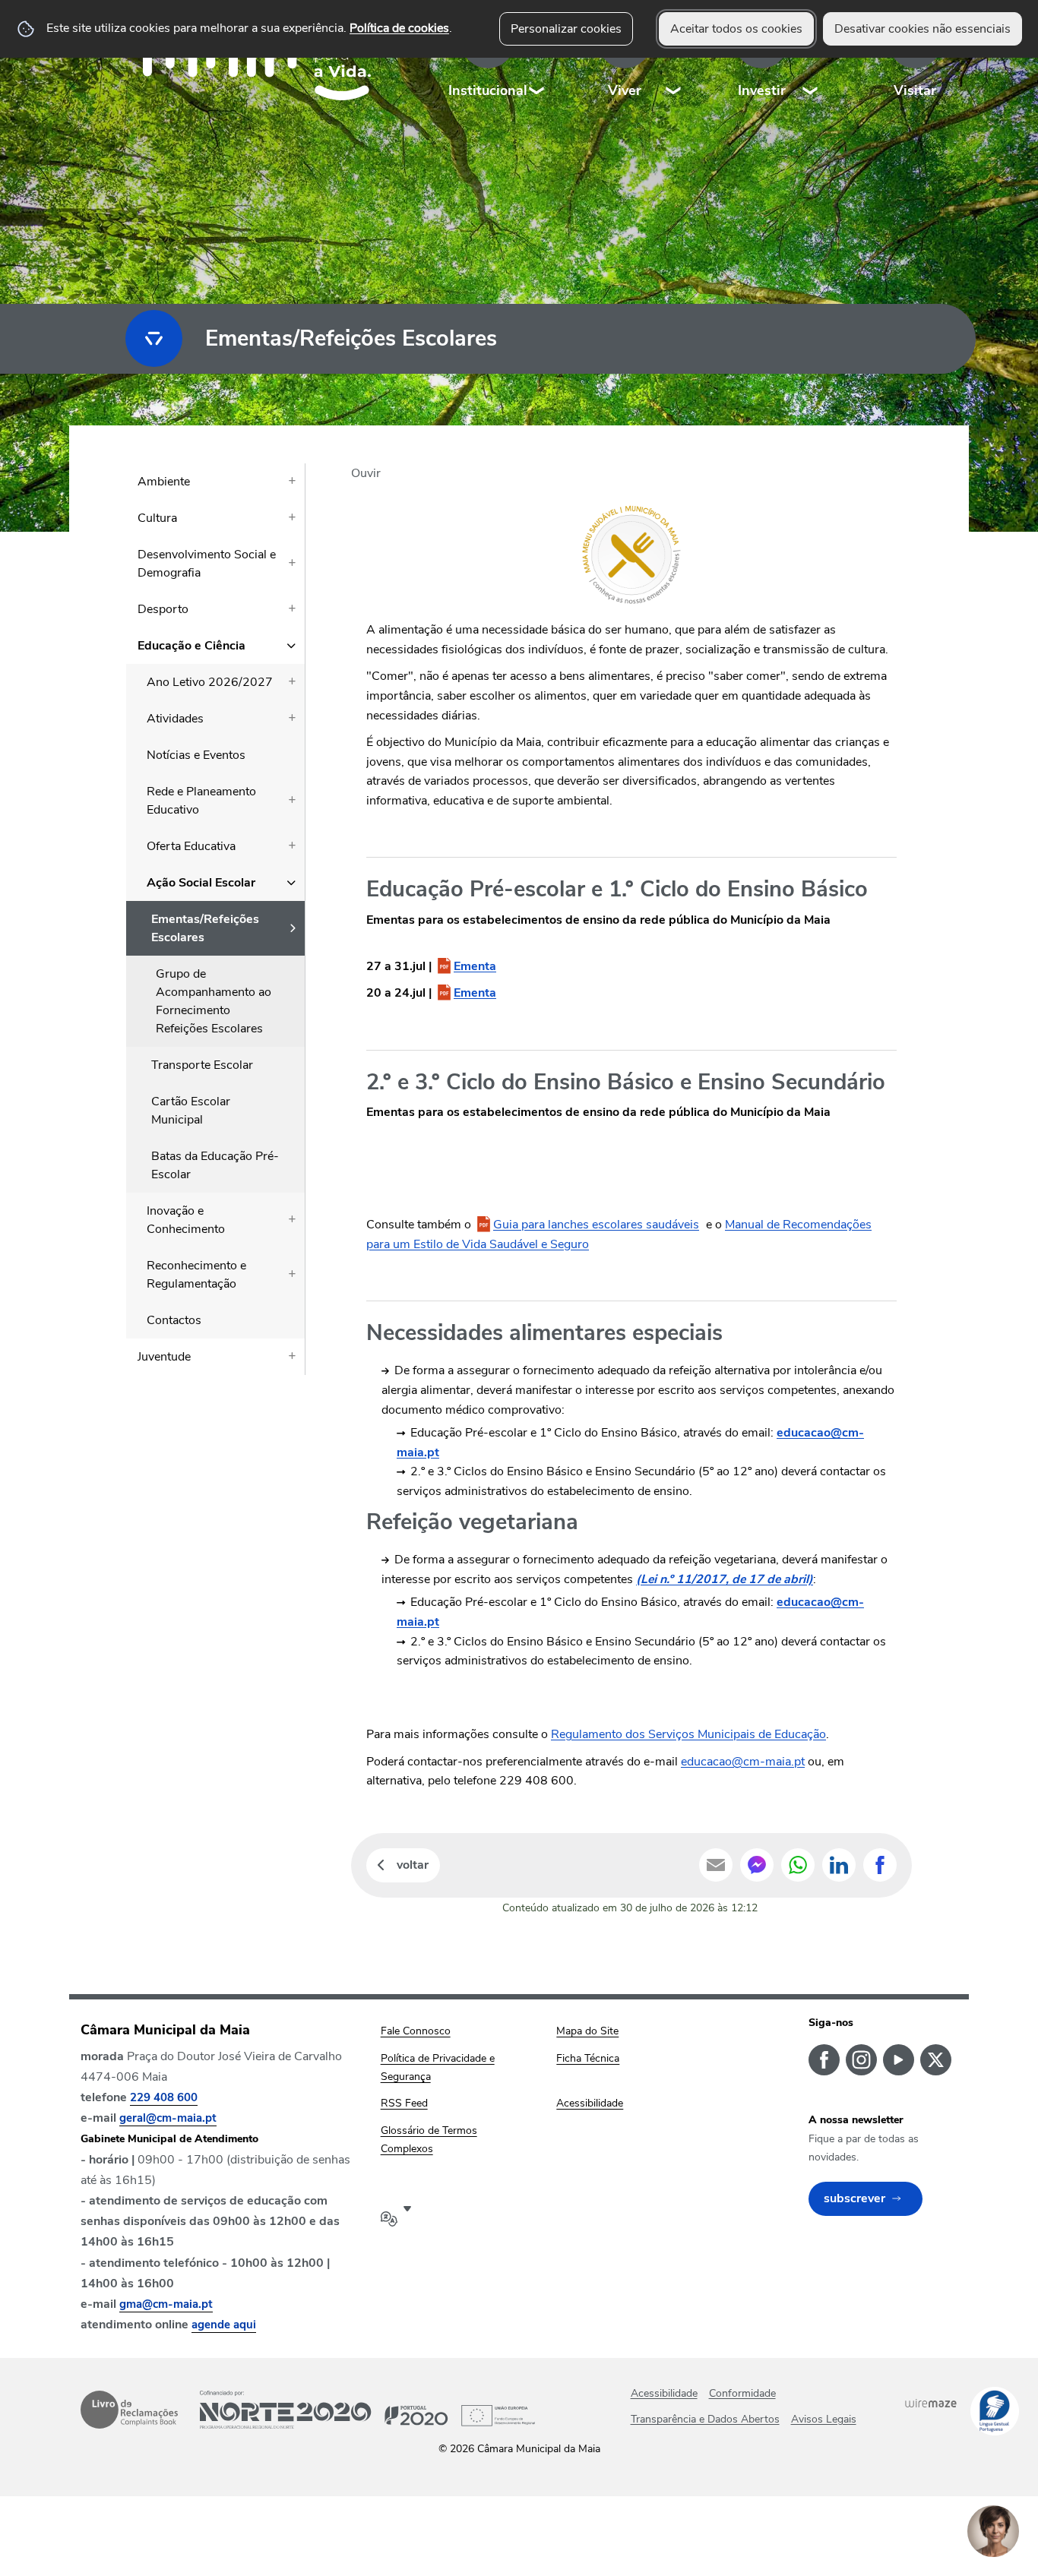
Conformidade (742, 2393)
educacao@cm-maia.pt (743, 1762)
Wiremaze (931, 2403)
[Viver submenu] (674, 60)
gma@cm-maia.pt (166, 2304)
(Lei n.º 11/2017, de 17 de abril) (725, 1579)
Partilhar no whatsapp (798, 1865)
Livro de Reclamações (129, 2410)
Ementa (475, 966)
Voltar (413, 1865)
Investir (762, 90)
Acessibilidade (664, 2393)
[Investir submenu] (811, 60)
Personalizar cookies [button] (566, 29)
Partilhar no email (716, 1865)
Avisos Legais (824, 2419)
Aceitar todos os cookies (736, 29)
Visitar (915, 90)
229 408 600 (164, 2097)
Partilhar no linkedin (839, 1865)
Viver (625, 90)
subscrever (854, 2198)
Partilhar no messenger (757, 1865)
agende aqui (224, 2325)
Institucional (488, 90)
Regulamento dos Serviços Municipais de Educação (688, 1734)
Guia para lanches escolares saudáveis (596, 1225)
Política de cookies (399, 28)
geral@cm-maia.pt (168, 2118)
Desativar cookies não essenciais (922, 29)
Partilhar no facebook (880, 1865)
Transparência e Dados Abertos (705, 2419)
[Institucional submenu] (537, 60)
